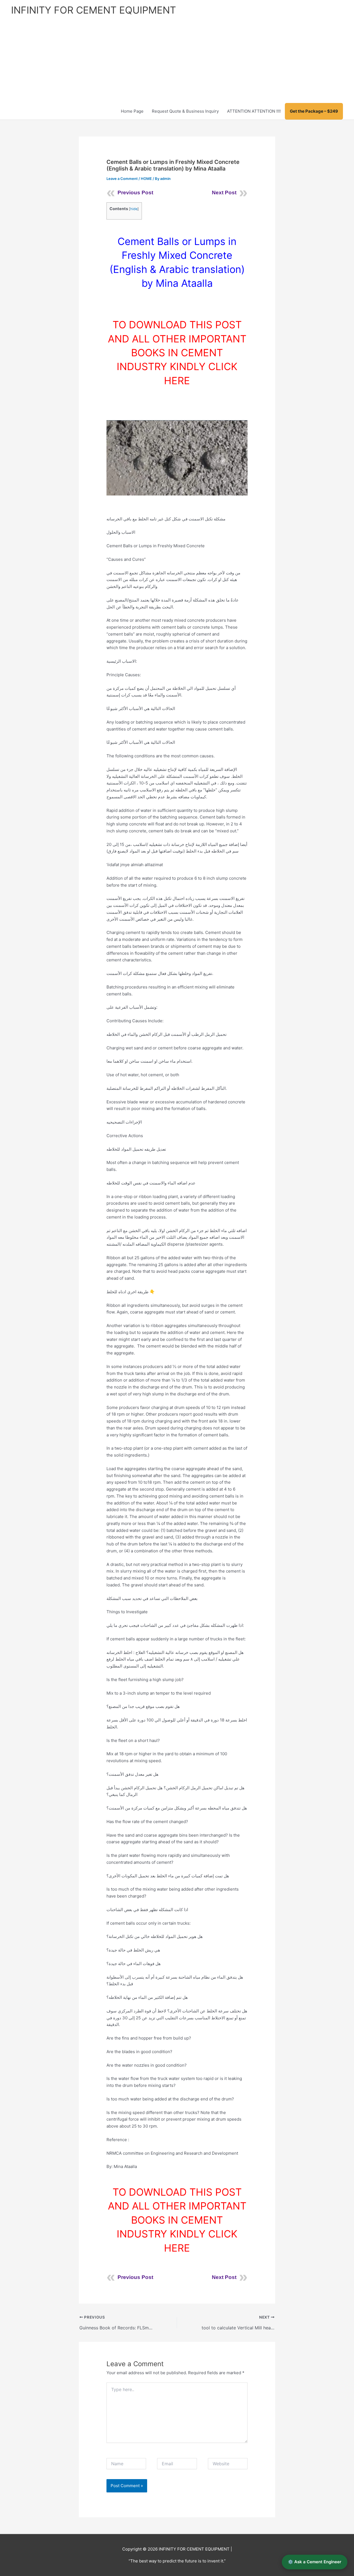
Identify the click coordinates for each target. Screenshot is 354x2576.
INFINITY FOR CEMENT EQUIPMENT (93, 10)
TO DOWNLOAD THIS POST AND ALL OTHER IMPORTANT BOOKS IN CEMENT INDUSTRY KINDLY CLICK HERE (177, 353)
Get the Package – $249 (314, 111)
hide (134, 209)
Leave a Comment (122, 179)
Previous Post (135, 193)
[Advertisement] (177, 61)
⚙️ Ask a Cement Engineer (315, 2562)
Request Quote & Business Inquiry (185, 111)
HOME (146, 179)
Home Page (132, 111)
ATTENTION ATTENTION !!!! (254, 111)
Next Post (224, 193)
